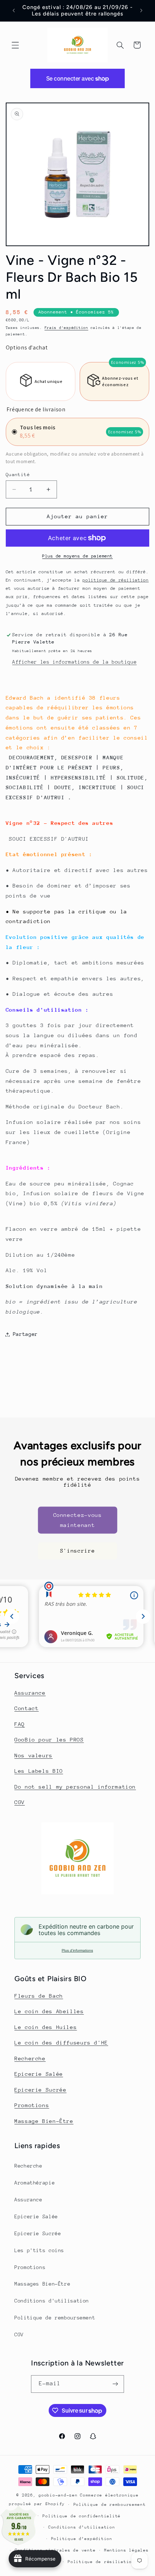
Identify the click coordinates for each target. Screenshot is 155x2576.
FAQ (20, 1724)
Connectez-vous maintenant (78, 1520)
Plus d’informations (77, 1950)
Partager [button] (25, 1334)
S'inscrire (77, 1551)
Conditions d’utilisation (82, 2527)
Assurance (30, 1693)
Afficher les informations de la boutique (74, 662)
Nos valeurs (34, 1755)
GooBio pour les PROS (49, 1739)
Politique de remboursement (55, 2318)
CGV (20, 1802)
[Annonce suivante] (141, 10)
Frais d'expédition (67, 328)
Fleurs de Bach (39, 1996)
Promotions (32, 2105)
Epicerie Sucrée (40, 2090)
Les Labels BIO (39, 1771)
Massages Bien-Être (42, 2284)
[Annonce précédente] (14, 10)
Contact (26, 1708)
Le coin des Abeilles (49, 2011)
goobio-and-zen (58, 2495)
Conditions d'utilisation (52, 2301)
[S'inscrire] (115, 2384)
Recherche (30, 2058)
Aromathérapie (35, 2183)
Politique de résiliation (101, 2562)
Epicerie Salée (39, 2074)
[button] (15, 45)
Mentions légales (127, 2550)
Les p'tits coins (39, 2250)
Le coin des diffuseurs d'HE (61, 2042)
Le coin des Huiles (46, 2027)
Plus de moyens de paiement (77, 556)
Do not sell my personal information (75, 1787)
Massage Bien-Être (44, 2121)
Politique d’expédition (82, 2539)
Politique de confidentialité (82, 2516)
